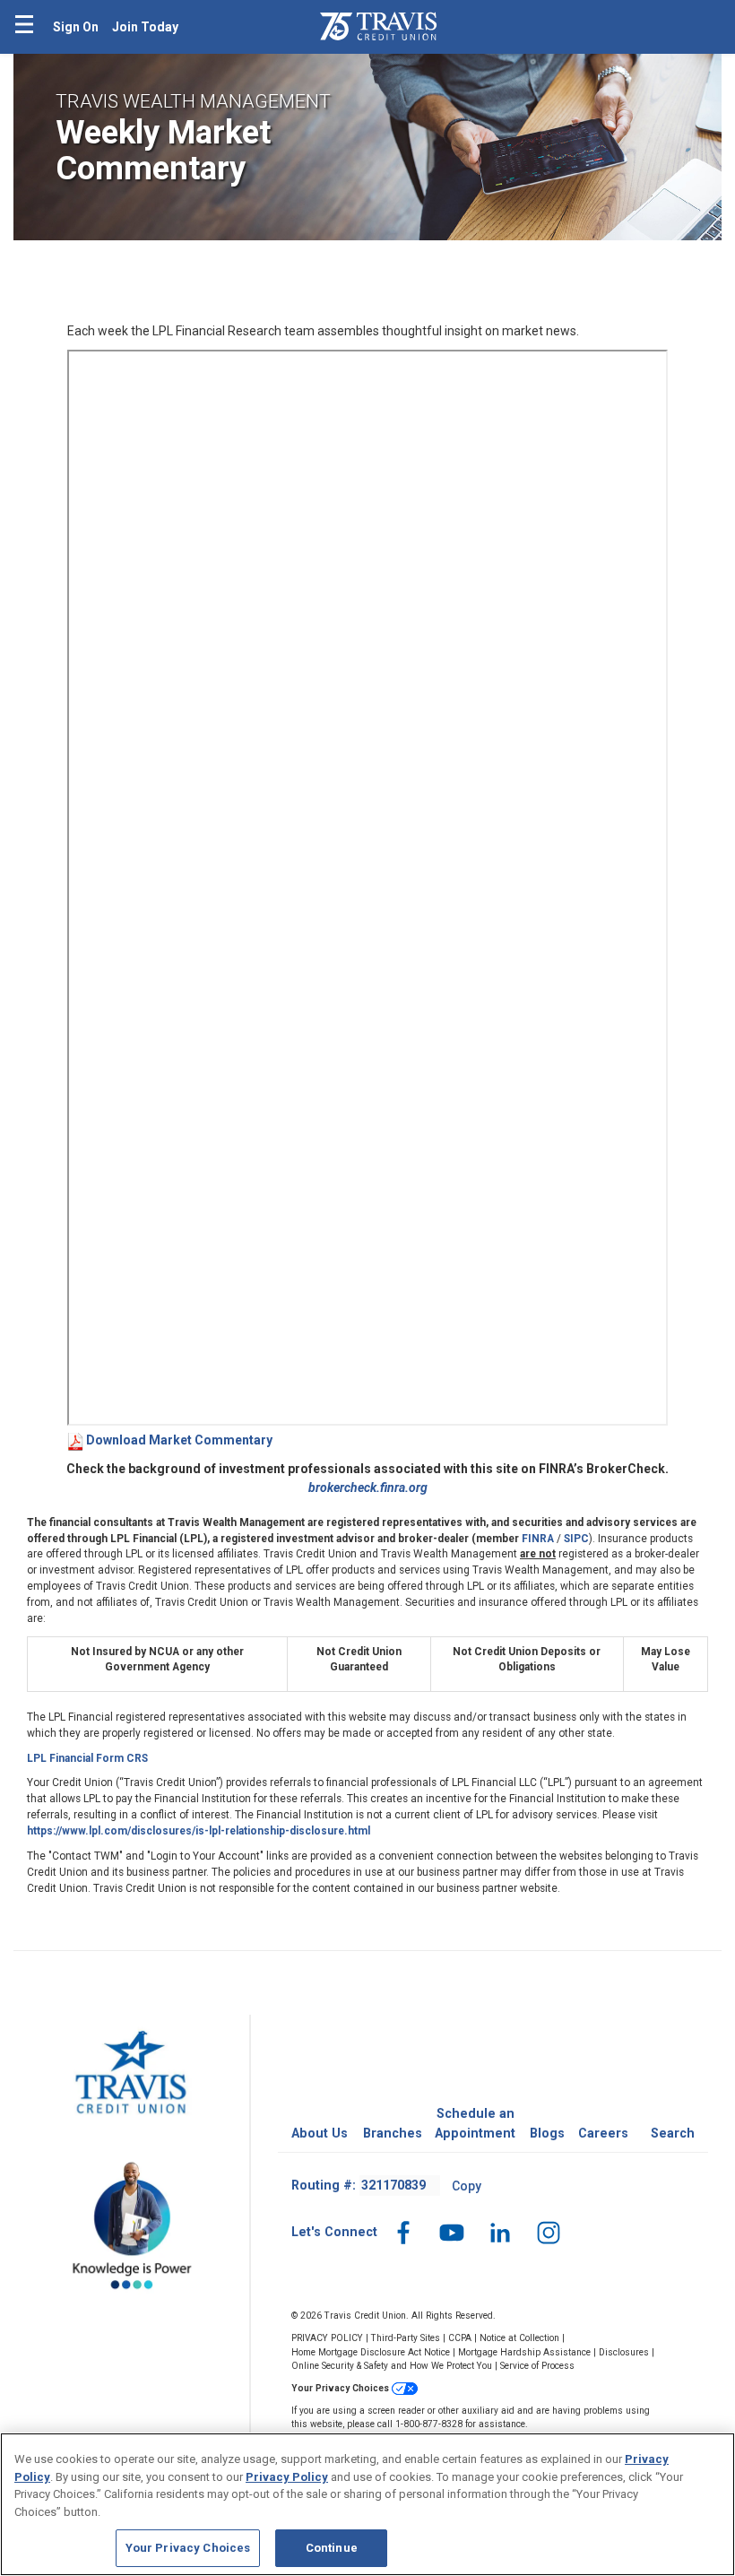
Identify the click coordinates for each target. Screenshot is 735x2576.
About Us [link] (320, 2133)
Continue (332, 2548)
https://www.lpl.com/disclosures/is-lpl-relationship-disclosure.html (199, 1831)
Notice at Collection (519, 2338)
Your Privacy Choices (188, 2548)
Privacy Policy (287, 2477)
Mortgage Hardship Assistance (524, 2352)
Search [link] (673, 2133)
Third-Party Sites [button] (406, 2338)
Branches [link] (393, 2133)
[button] (403, 2232)
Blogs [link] (547, 2133)
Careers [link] (603, 2133)
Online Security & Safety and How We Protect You (392, 2366)
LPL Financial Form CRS (87, 1758)
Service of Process (537, 2366)
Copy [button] (467, 2186)
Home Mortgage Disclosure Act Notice (371, 2352)
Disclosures (624, 2352)
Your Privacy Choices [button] (342, 2388)
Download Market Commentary (179, 1440)
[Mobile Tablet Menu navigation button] (24, 27)
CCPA (460, 2338)
